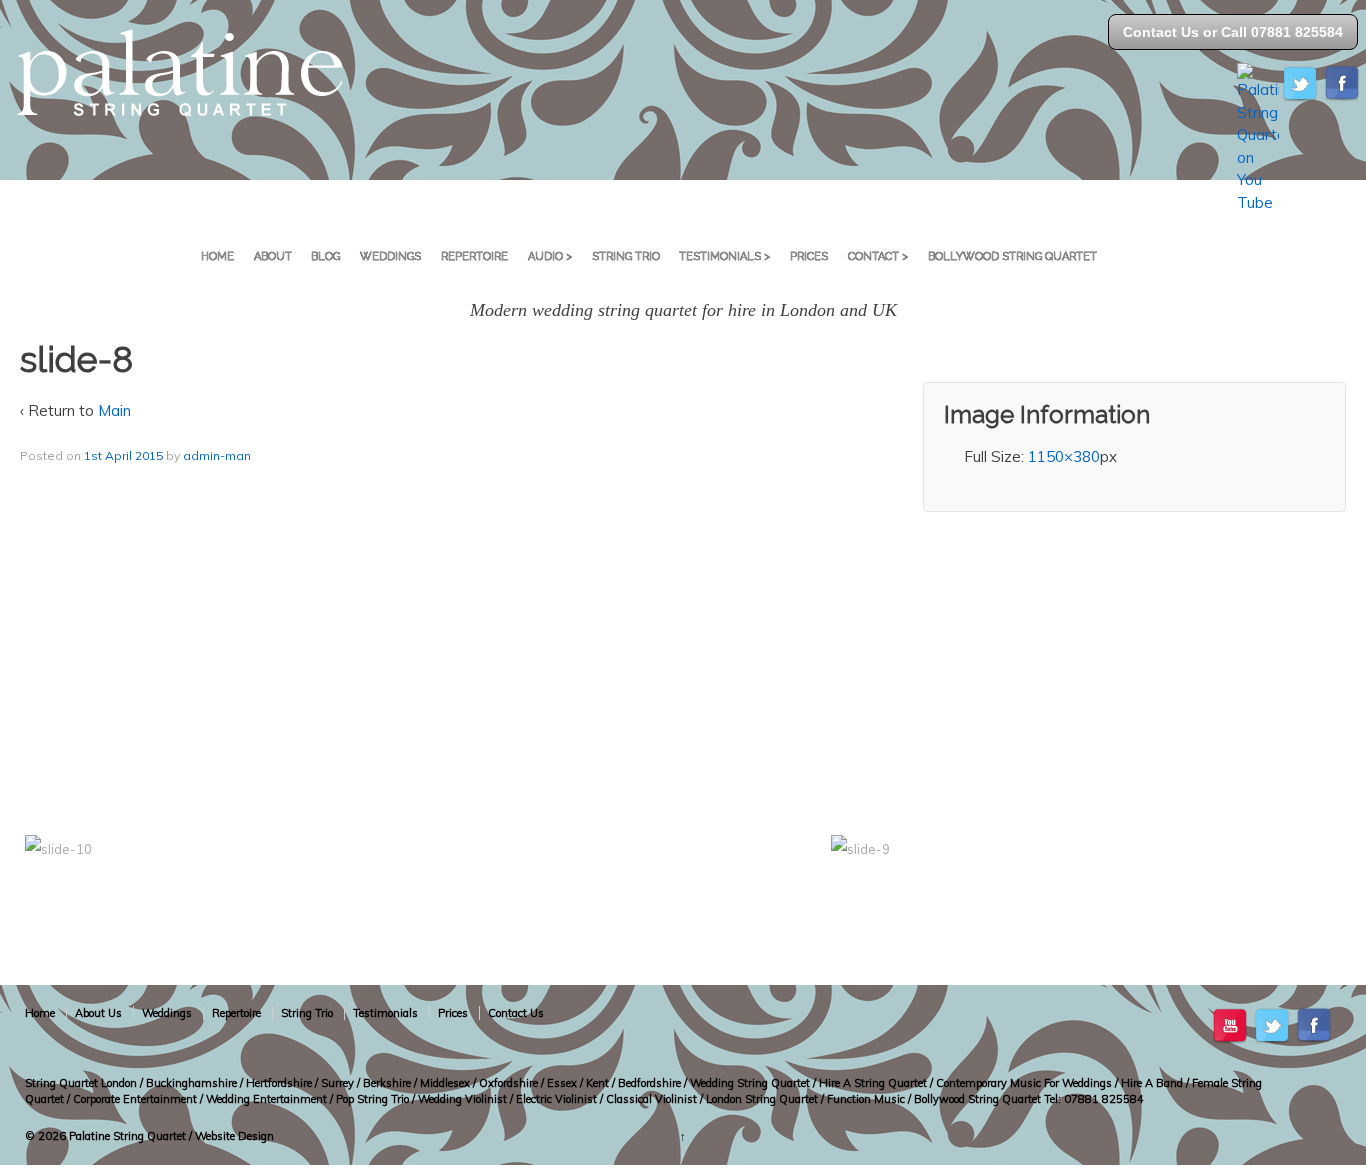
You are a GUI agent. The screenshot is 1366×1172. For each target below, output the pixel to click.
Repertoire (474, 256)
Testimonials (385, 1013)
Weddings (390, 256)
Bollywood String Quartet (1012, 256)
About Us (98, 1013)
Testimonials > (724, 256)
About (273, 256)
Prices (809, 256)
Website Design (234, 1136)
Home (217, 256)
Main (114, 410)
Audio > (550, 256)
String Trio (626, 256)
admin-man (217, 455)
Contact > (878, 256)
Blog (325, 256)
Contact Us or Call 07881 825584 (1233, 32)
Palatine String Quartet (127, 1136)
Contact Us (516, 1013)
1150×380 (1064, 456)
